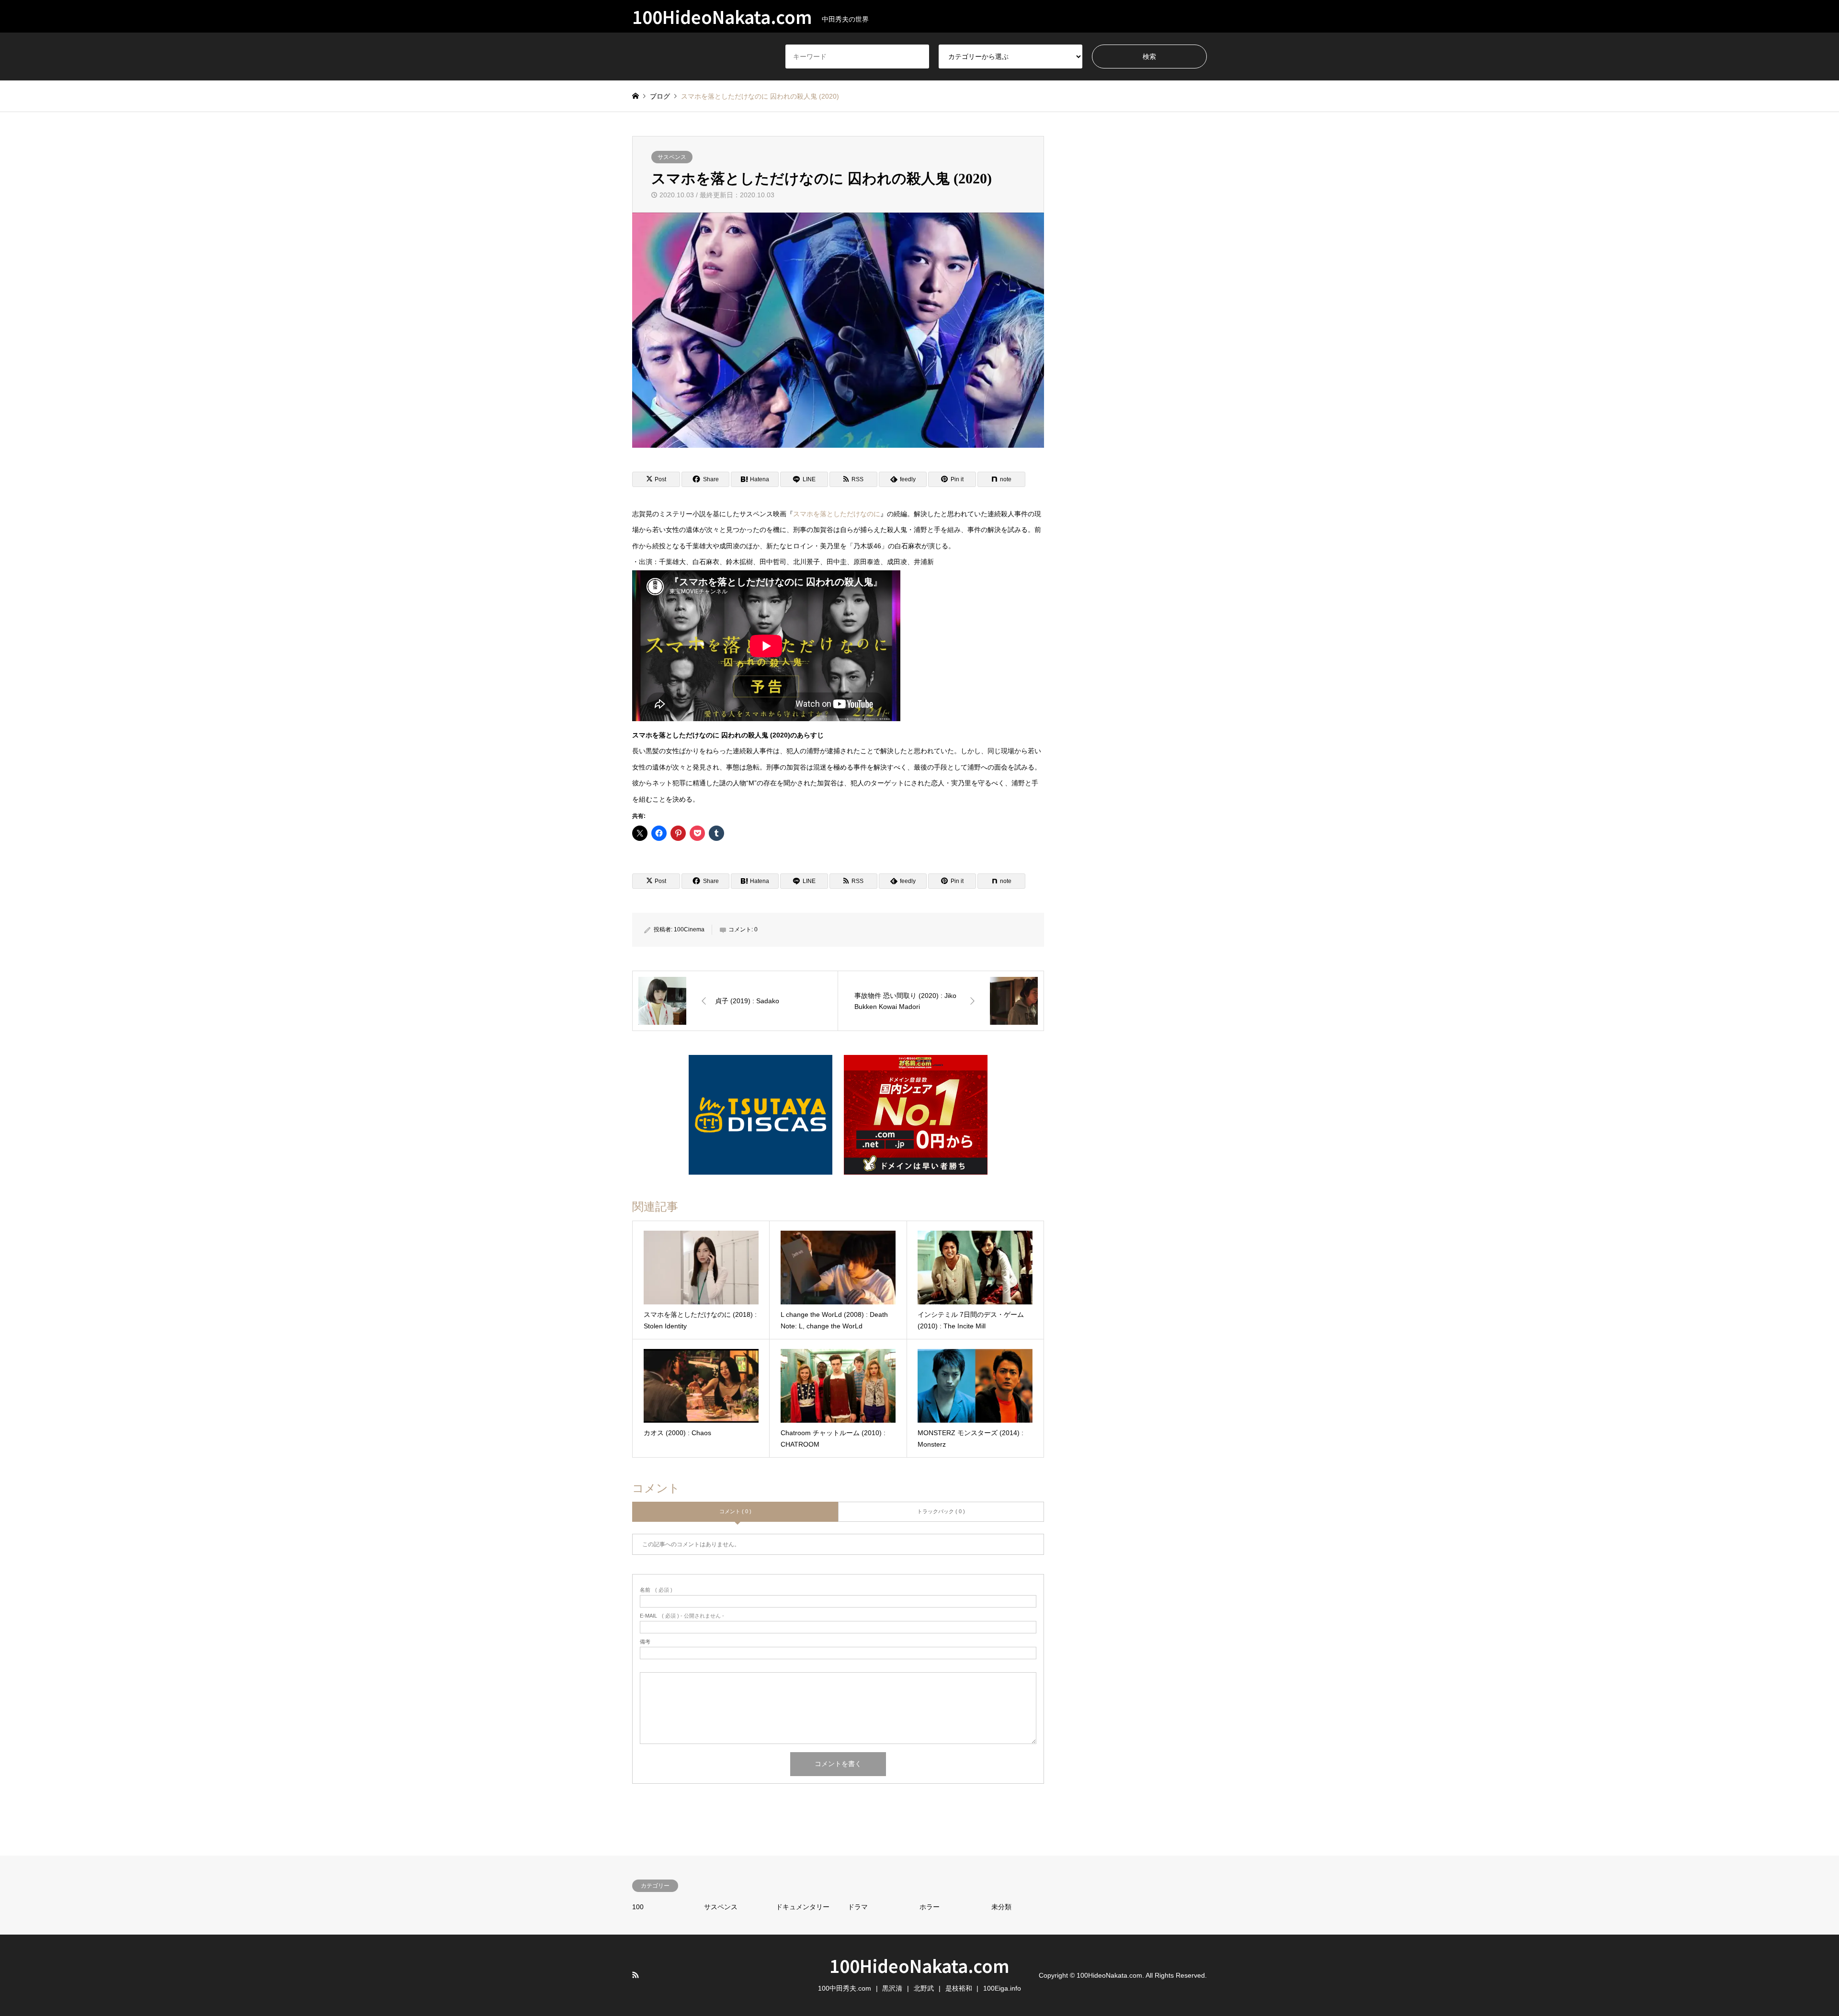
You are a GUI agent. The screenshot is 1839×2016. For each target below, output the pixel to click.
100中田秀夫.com (845, 1988)
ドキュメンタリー (803, 1907)
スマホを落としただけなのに (837, 514)
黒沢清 (892, 1988)
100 (638, 1907)
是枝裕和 (959, 1988)
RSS (636, 1975)
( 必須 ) (656, 1590)
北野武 (924, 1988)
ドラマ (858, 1907)
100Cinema (689, 929)
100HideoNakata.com (919, 1965)
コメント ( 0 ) (735, 1511)
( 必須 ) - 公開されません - (682, 1616)
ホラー (930, 1907)
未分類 (1001, 1907)
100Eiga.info (1002, 1988)
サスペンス (672, 157)
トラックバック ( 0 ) (941, 1511)
